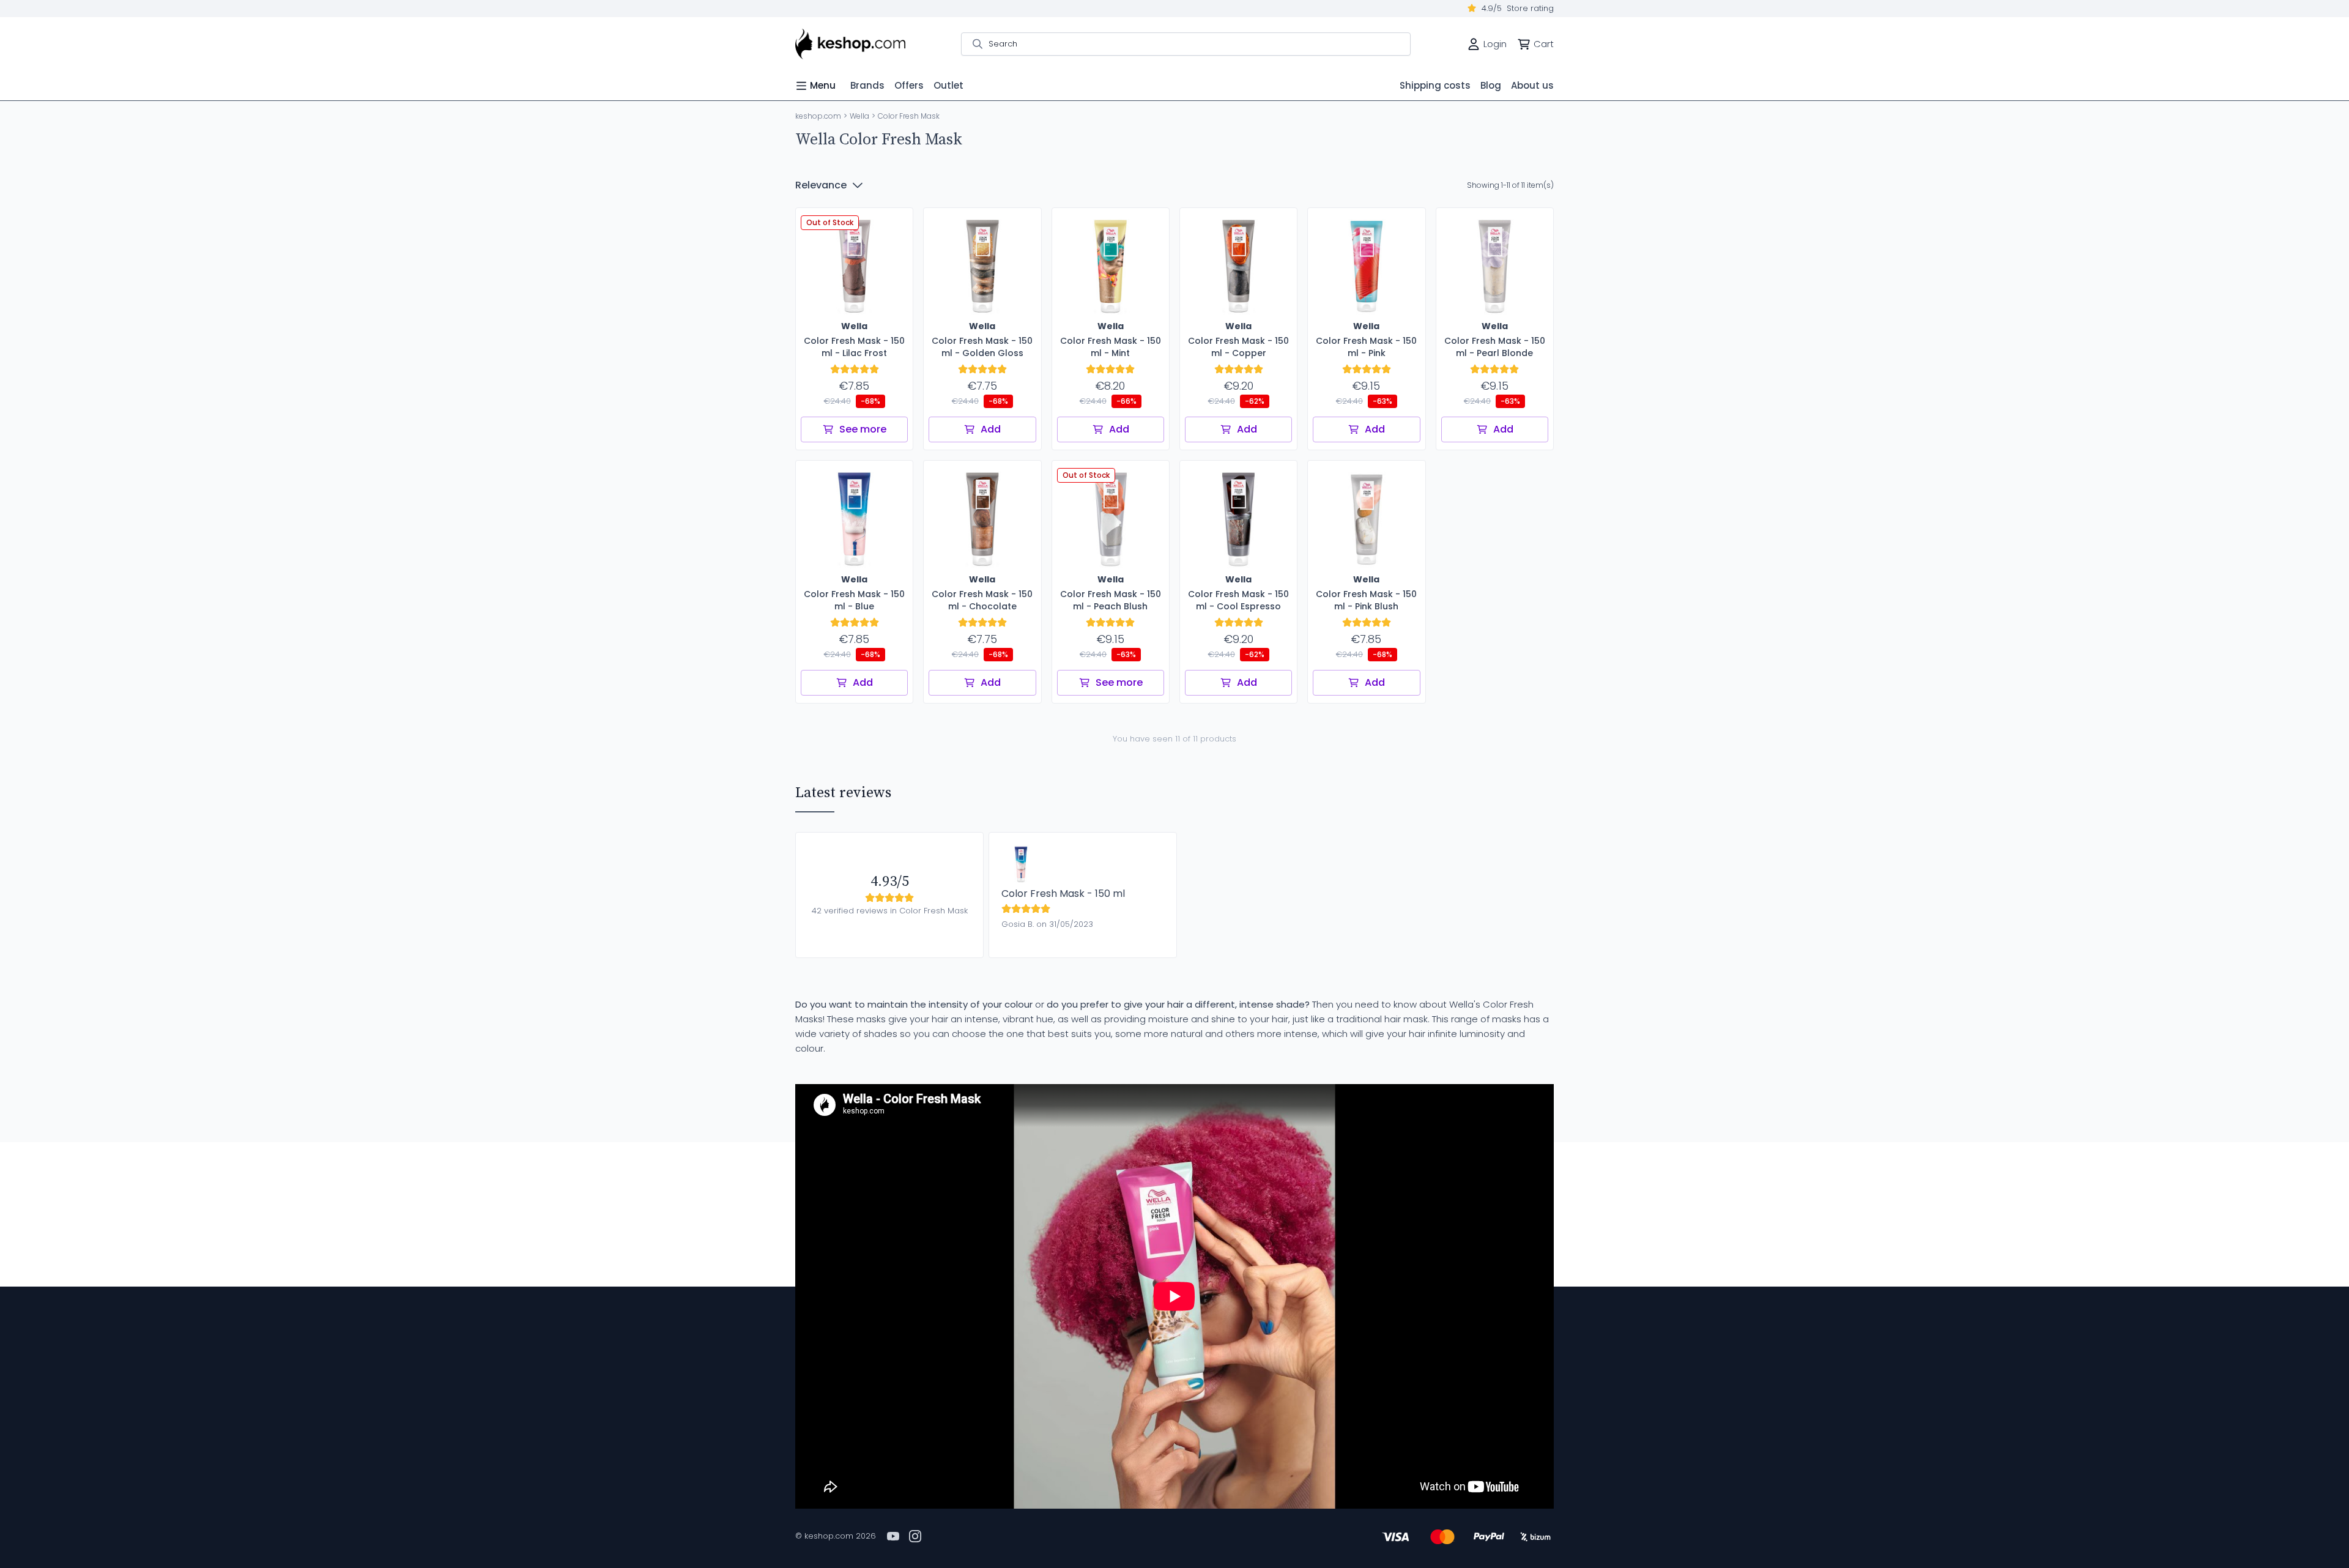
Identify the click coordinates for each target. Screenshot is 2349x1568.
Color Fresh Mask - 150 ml (1063, 894)
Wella (859, 116)
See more (863, 429)
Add (991, 429)
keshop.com (818, 116)
